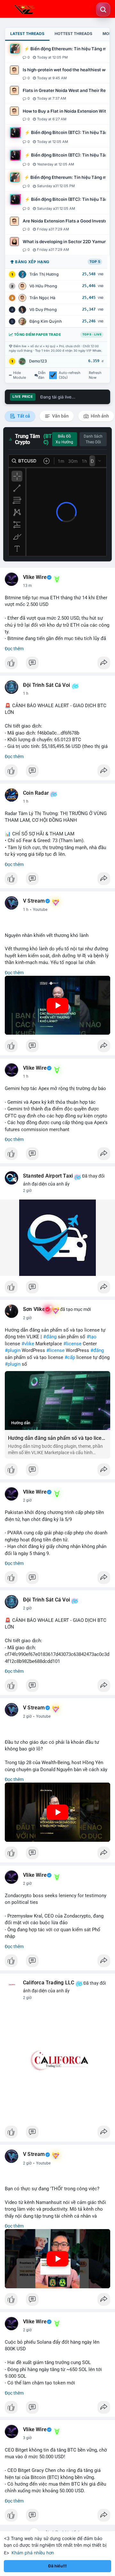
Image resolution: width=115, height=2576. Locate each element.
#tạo (92, 1337)
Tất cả (23, 416)
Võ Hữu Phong (43, 286)
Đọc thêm (14, 649)
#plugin (13, 1350)
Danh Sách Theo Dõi (93, 439)
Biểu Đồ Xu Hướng (64, 439)
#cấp (70, 1357)
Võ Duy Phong (43, 310)
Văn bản (60, 416)
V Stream (34, 901)
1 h (26, 693)
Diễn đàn (42, 375)
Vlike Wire (35, 577)
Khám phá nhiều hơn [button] (33, 2553)
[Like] (57, 665)
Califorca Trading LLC (49, 1983)
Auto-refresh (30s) (70, 375)
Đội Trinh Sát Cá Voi (46, 685)
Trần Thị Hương (44, 274)
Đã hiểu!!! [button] (57, 2566)
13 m (27, 586)
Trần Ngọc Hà (42, 298)
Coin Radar (36, 793)
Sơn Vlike (34, 1309)
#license (72, 1344)
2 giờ (27, 1191)
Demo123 (38, 361)
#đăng (50, 1337)
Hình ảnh (99, 416)
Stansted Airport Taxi (48, 1176)
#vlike (28, 1344)
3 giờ (27, 2438)
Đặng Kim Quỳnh (46, 321)
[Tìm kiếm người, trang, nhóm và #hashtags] (103, 10)
